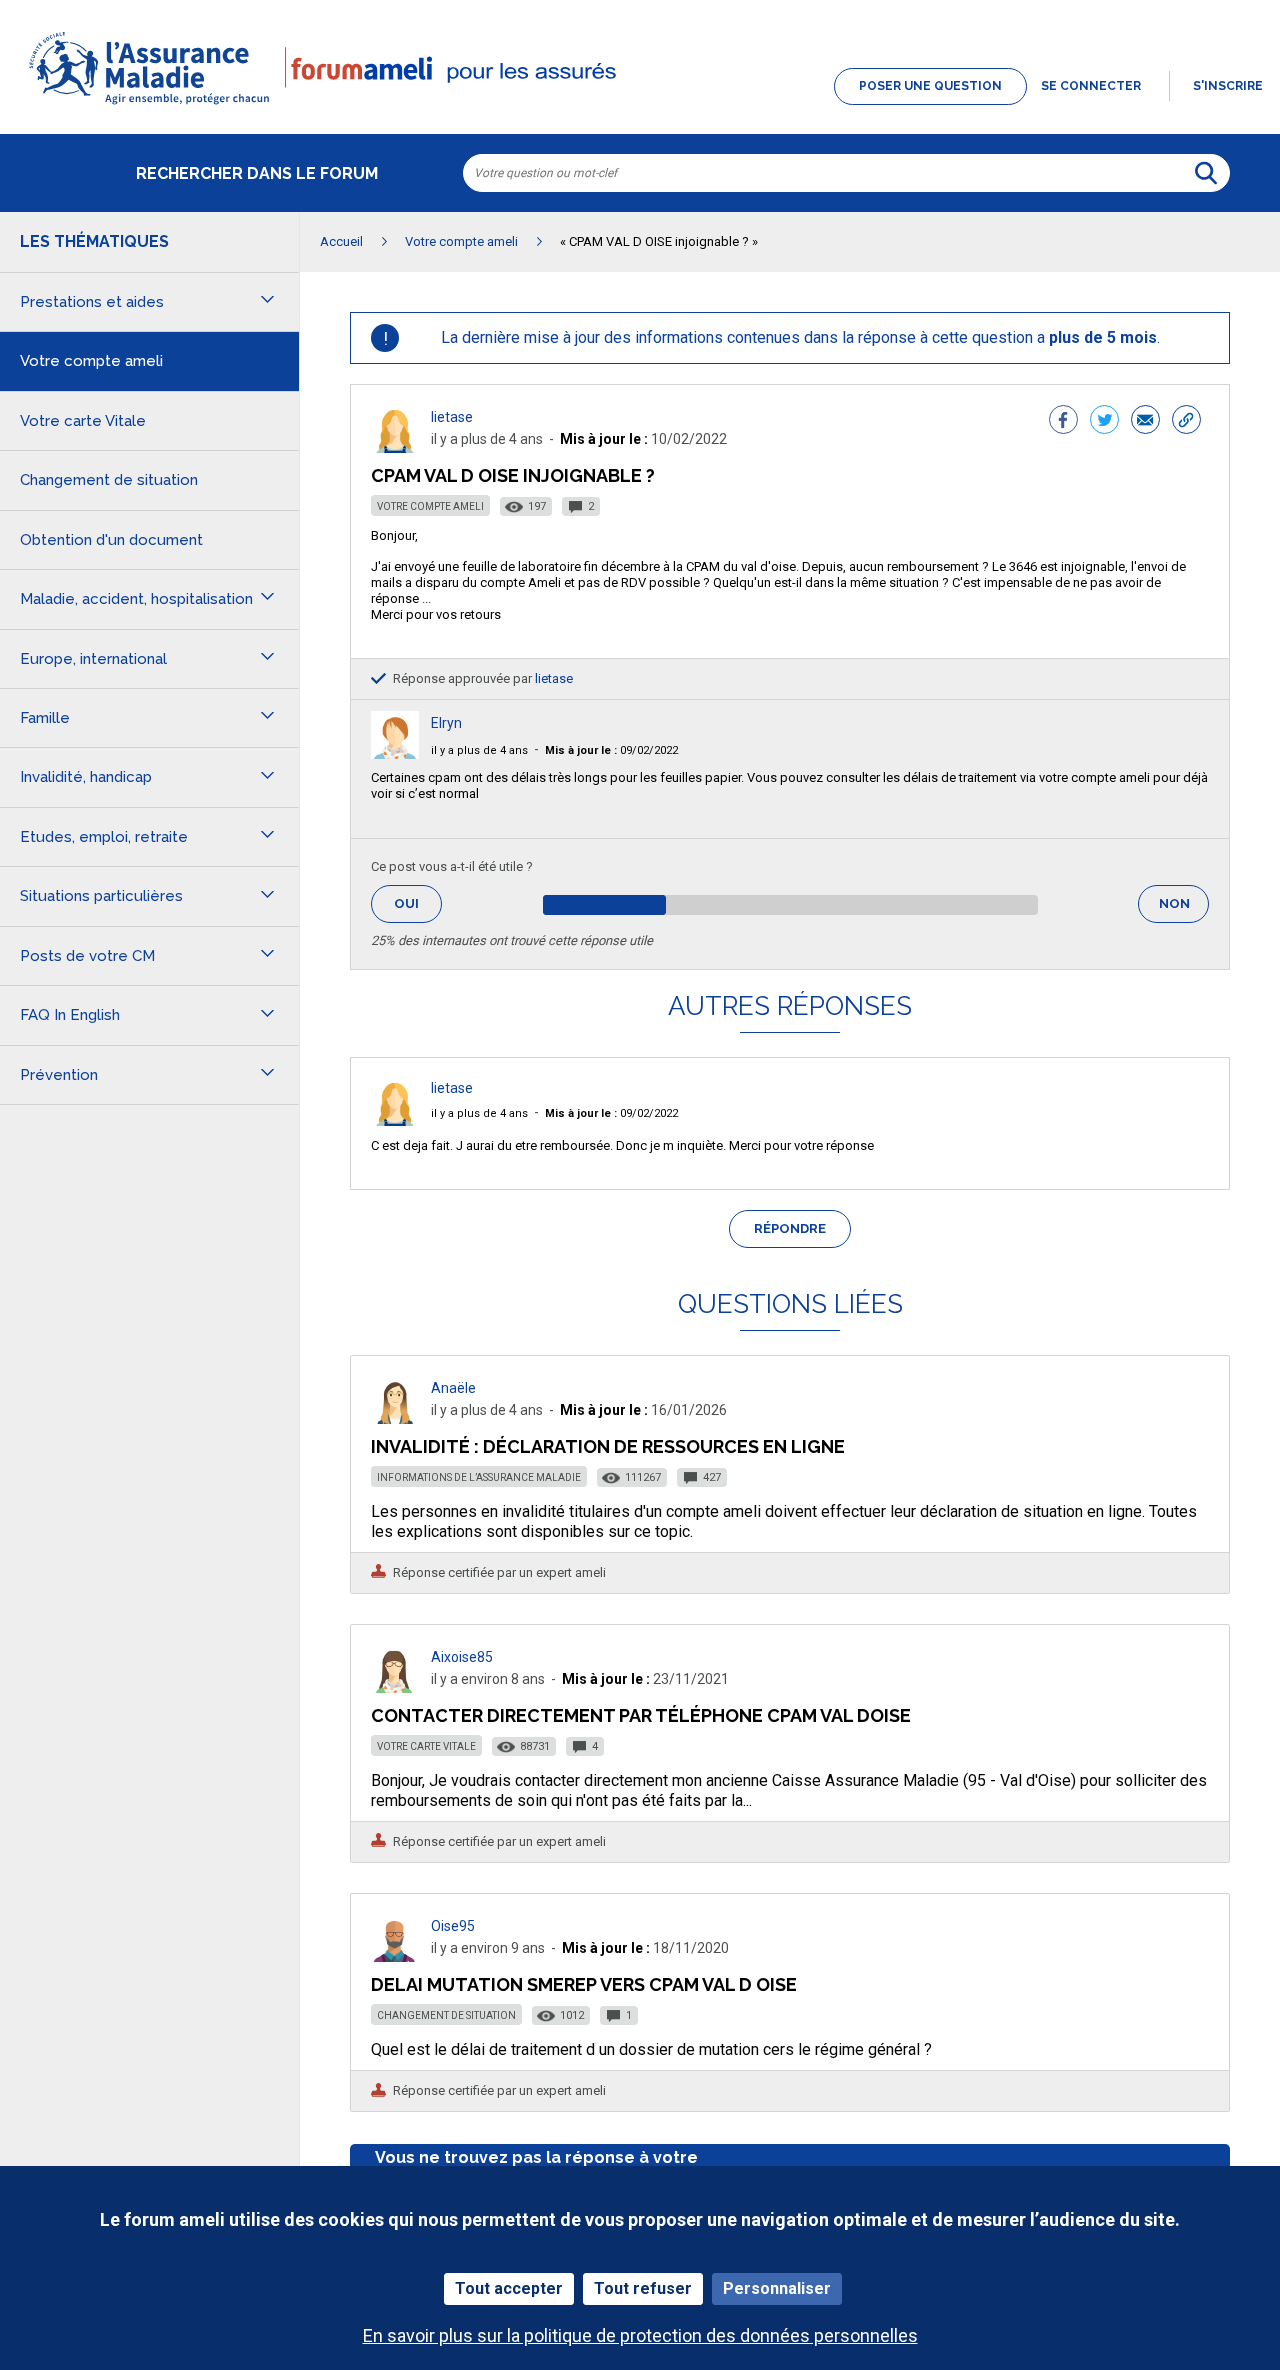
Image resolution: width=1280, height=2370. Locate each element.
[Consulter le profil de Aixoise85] (395, 1687)
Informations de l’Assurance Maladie (479, 1477)
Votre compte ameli (430, 506)
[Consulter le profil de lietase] (395, 447)
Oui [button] (418, 903)
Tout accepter (509, 2288)
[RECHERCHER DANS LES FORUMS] (1206, 173)
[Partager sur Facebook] (1063, 422)
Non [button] (1184, 909)
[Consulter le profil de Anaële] (395, 1418)
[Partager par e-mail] (1145, 422)
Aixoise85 (462, 1657)
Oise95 (453, 1926)
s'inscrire (1228, 86)
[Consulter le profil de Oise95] (395, 1956)
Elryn (446, 723)
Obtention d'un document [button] (111, 540)
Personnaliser (777, 2288)
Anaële (453, 1388)
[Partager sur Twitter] (1104, 422)
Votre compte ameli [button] (91, 361)
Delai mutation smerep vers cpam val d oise (584, 1984)
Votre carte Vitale (426, 1746)
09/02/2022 (611, 750)
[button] (640, 106)
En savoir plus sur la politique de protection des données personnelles (640, 2335)
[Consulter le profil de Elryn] (395, 753)
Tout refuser (643, 2288)
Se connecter (1091, 86)
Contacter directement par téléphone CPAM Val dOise (641, 1715)
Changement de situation (446, 2015)
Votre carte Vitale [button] (83, 421)
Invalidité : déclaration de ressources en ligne (608, 1446)
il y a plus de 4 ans (479, 750)
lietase (452, 417)
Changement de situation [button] (109, 480)
